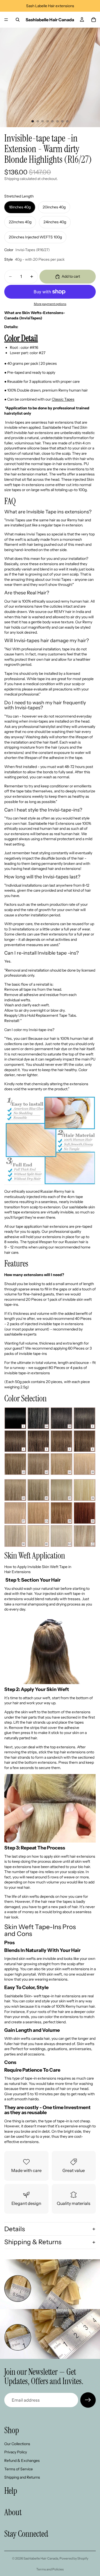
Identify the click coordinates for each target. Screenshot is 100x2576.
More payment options (50, 304)
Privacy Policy (16, 2452)
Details (15, 2229)
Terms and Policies (50, 2569)
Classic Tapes (63, 399)
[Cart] (94, 20)
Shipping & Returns (33, 2242)
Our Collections (17, 2444)
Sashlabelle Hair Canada (41, 2558)
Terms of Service (19, 2469)
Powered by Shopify (74, 2558)
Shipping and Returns (22, 2477)
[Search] (18, 20)
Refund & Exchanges (22, 2461)
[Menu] (6, 20)
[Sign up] (88, 2400)
